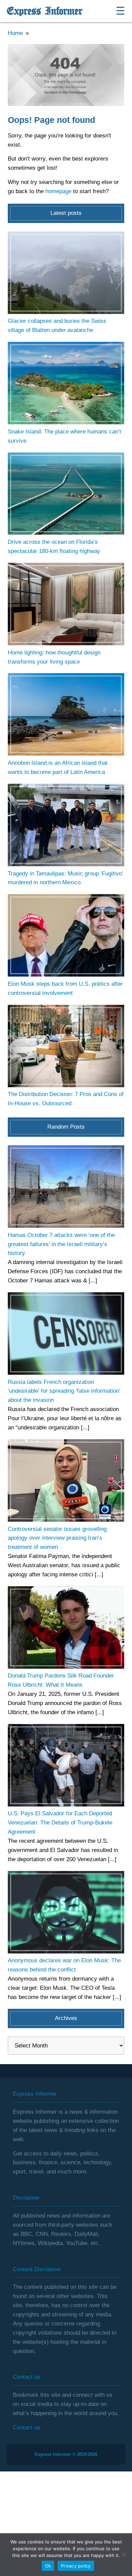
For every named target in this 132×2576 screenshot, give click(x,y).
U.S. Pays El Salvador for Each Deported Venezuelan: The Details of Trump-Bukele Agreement (60, 1823)
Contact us (27, 2427)
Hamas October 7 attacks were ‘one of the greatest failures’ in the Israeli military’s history (61, 1244)
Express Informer (45, 11)
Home (15, 33)
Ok (48, 2566)
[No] (124, 2555)
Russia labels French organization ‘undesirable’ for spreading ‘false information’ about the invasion (64, 1391)
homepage (58, 191)
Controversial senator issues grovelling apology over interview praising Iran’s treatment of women (57, 1538)
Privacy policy (76, 2566)
